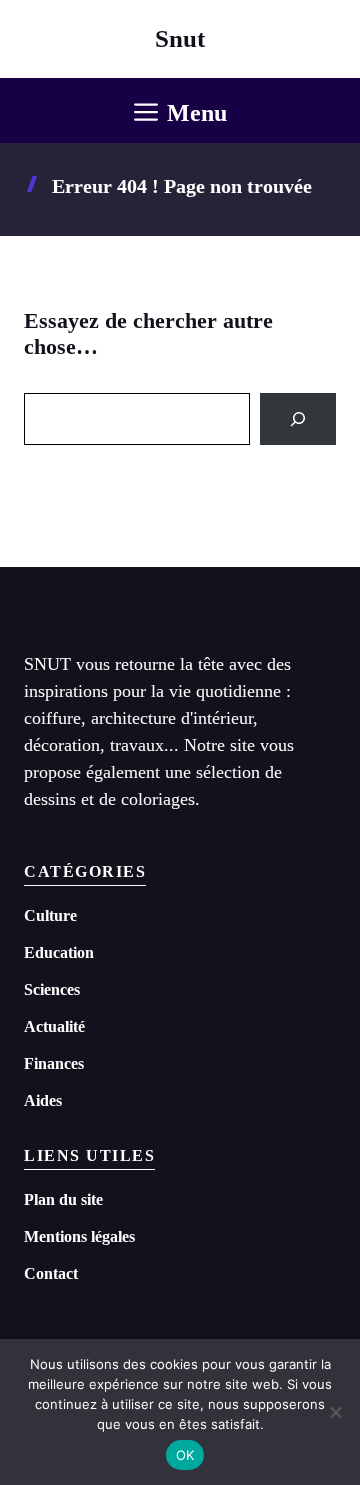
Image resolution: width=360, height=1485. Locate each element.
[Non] (335, 1412)
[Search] (298, 419)
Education (59, 952)
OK (185, 1455)
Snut (180, 38)
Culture (50, 915)
